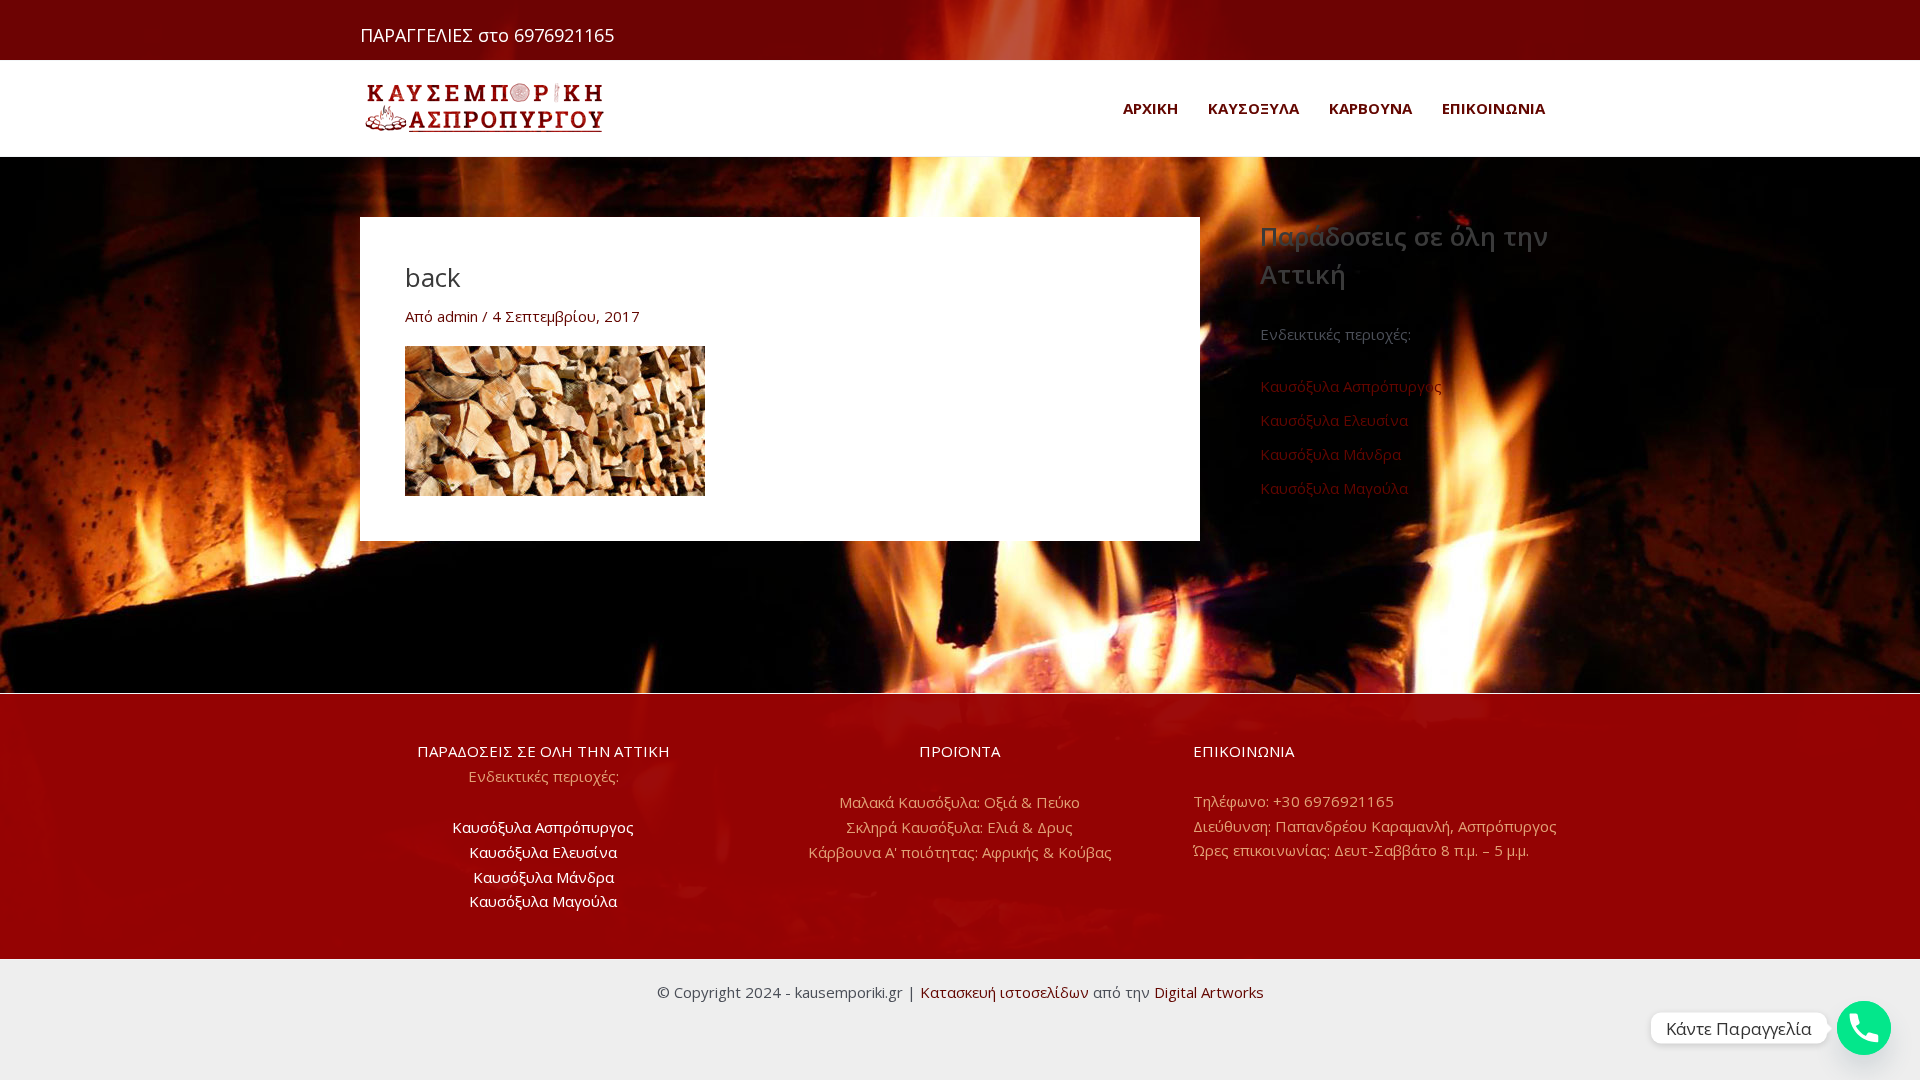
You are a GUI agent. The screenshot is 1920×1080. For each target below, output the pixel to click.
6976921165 (564, 35)
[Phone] (1864, 1028)
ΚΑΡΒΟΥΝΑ (1370, 108)
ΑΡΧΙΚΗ (1150, 108)
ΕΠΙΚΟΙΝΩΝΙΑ (1493, 108)
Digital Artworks (1209, 992)
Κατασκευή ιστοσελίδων (1004, 992)
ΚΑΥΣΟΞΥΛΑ (1253, 108)
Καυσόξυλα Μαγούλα (1334, 488)
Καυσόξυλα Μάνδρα (1330, 454)
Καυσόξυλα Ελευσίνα (1334, 420)
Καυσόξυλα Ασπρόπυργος (1351, 386)
